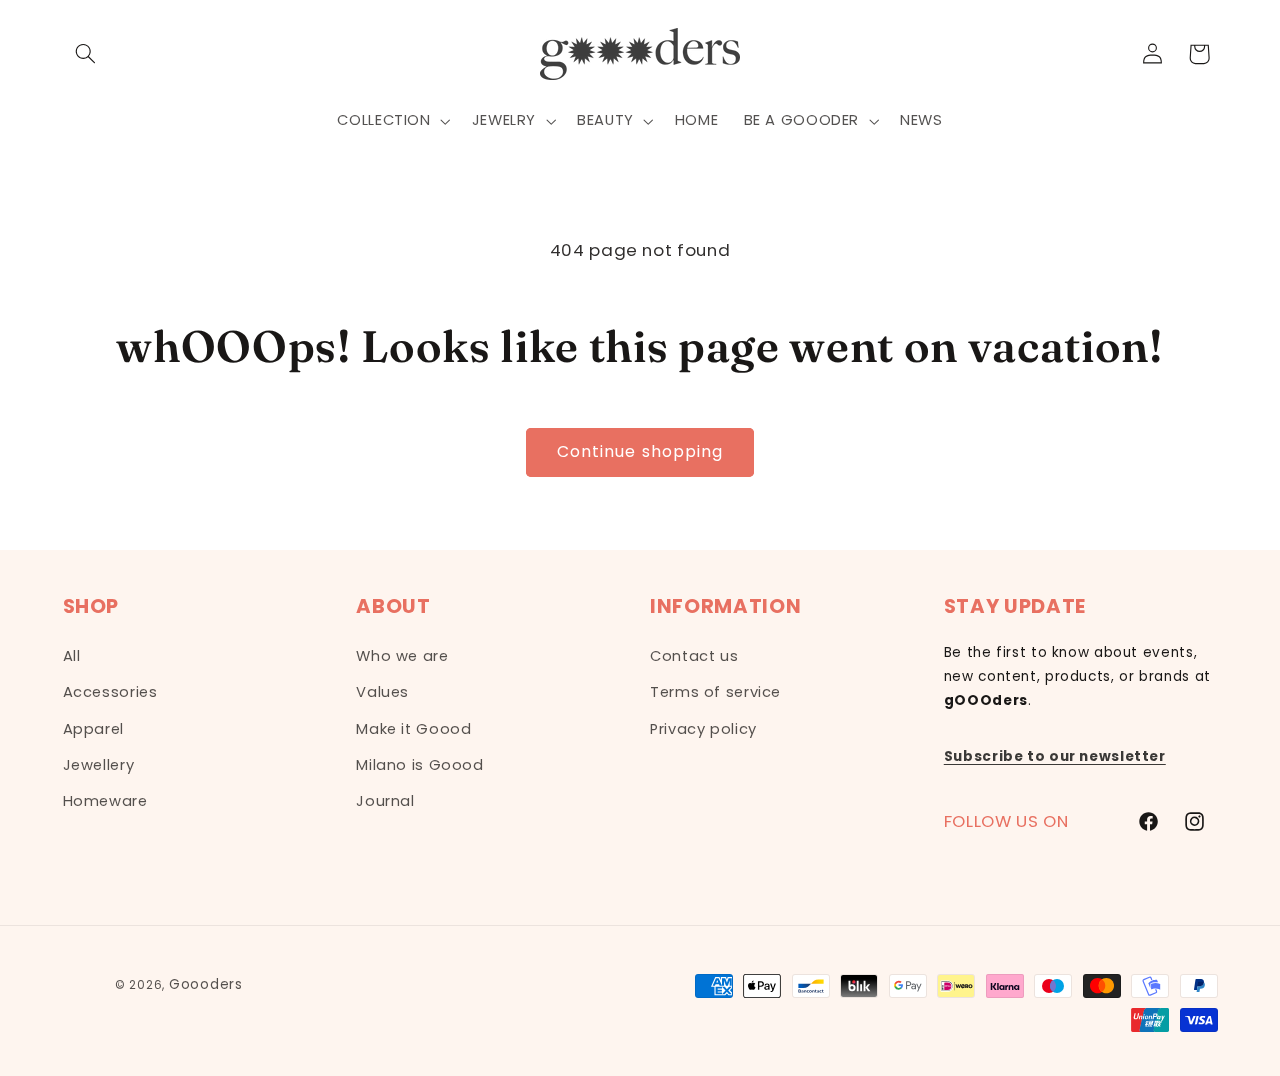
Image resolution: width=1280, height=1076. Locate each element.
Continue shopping (640, 451)
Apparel (93, 729)
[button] (86, 54)
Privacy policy (703, 729)
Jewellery (99, 765)
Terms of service (715, 692)
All (72, 656)
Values (382, 692)
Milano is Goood (419, 765)
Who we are (402, 656)
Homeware (105, 801)
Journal (385, 801)
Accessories (110, 692)
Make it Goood (413, 729)
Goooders (206, 984)
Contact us (694, 656)
